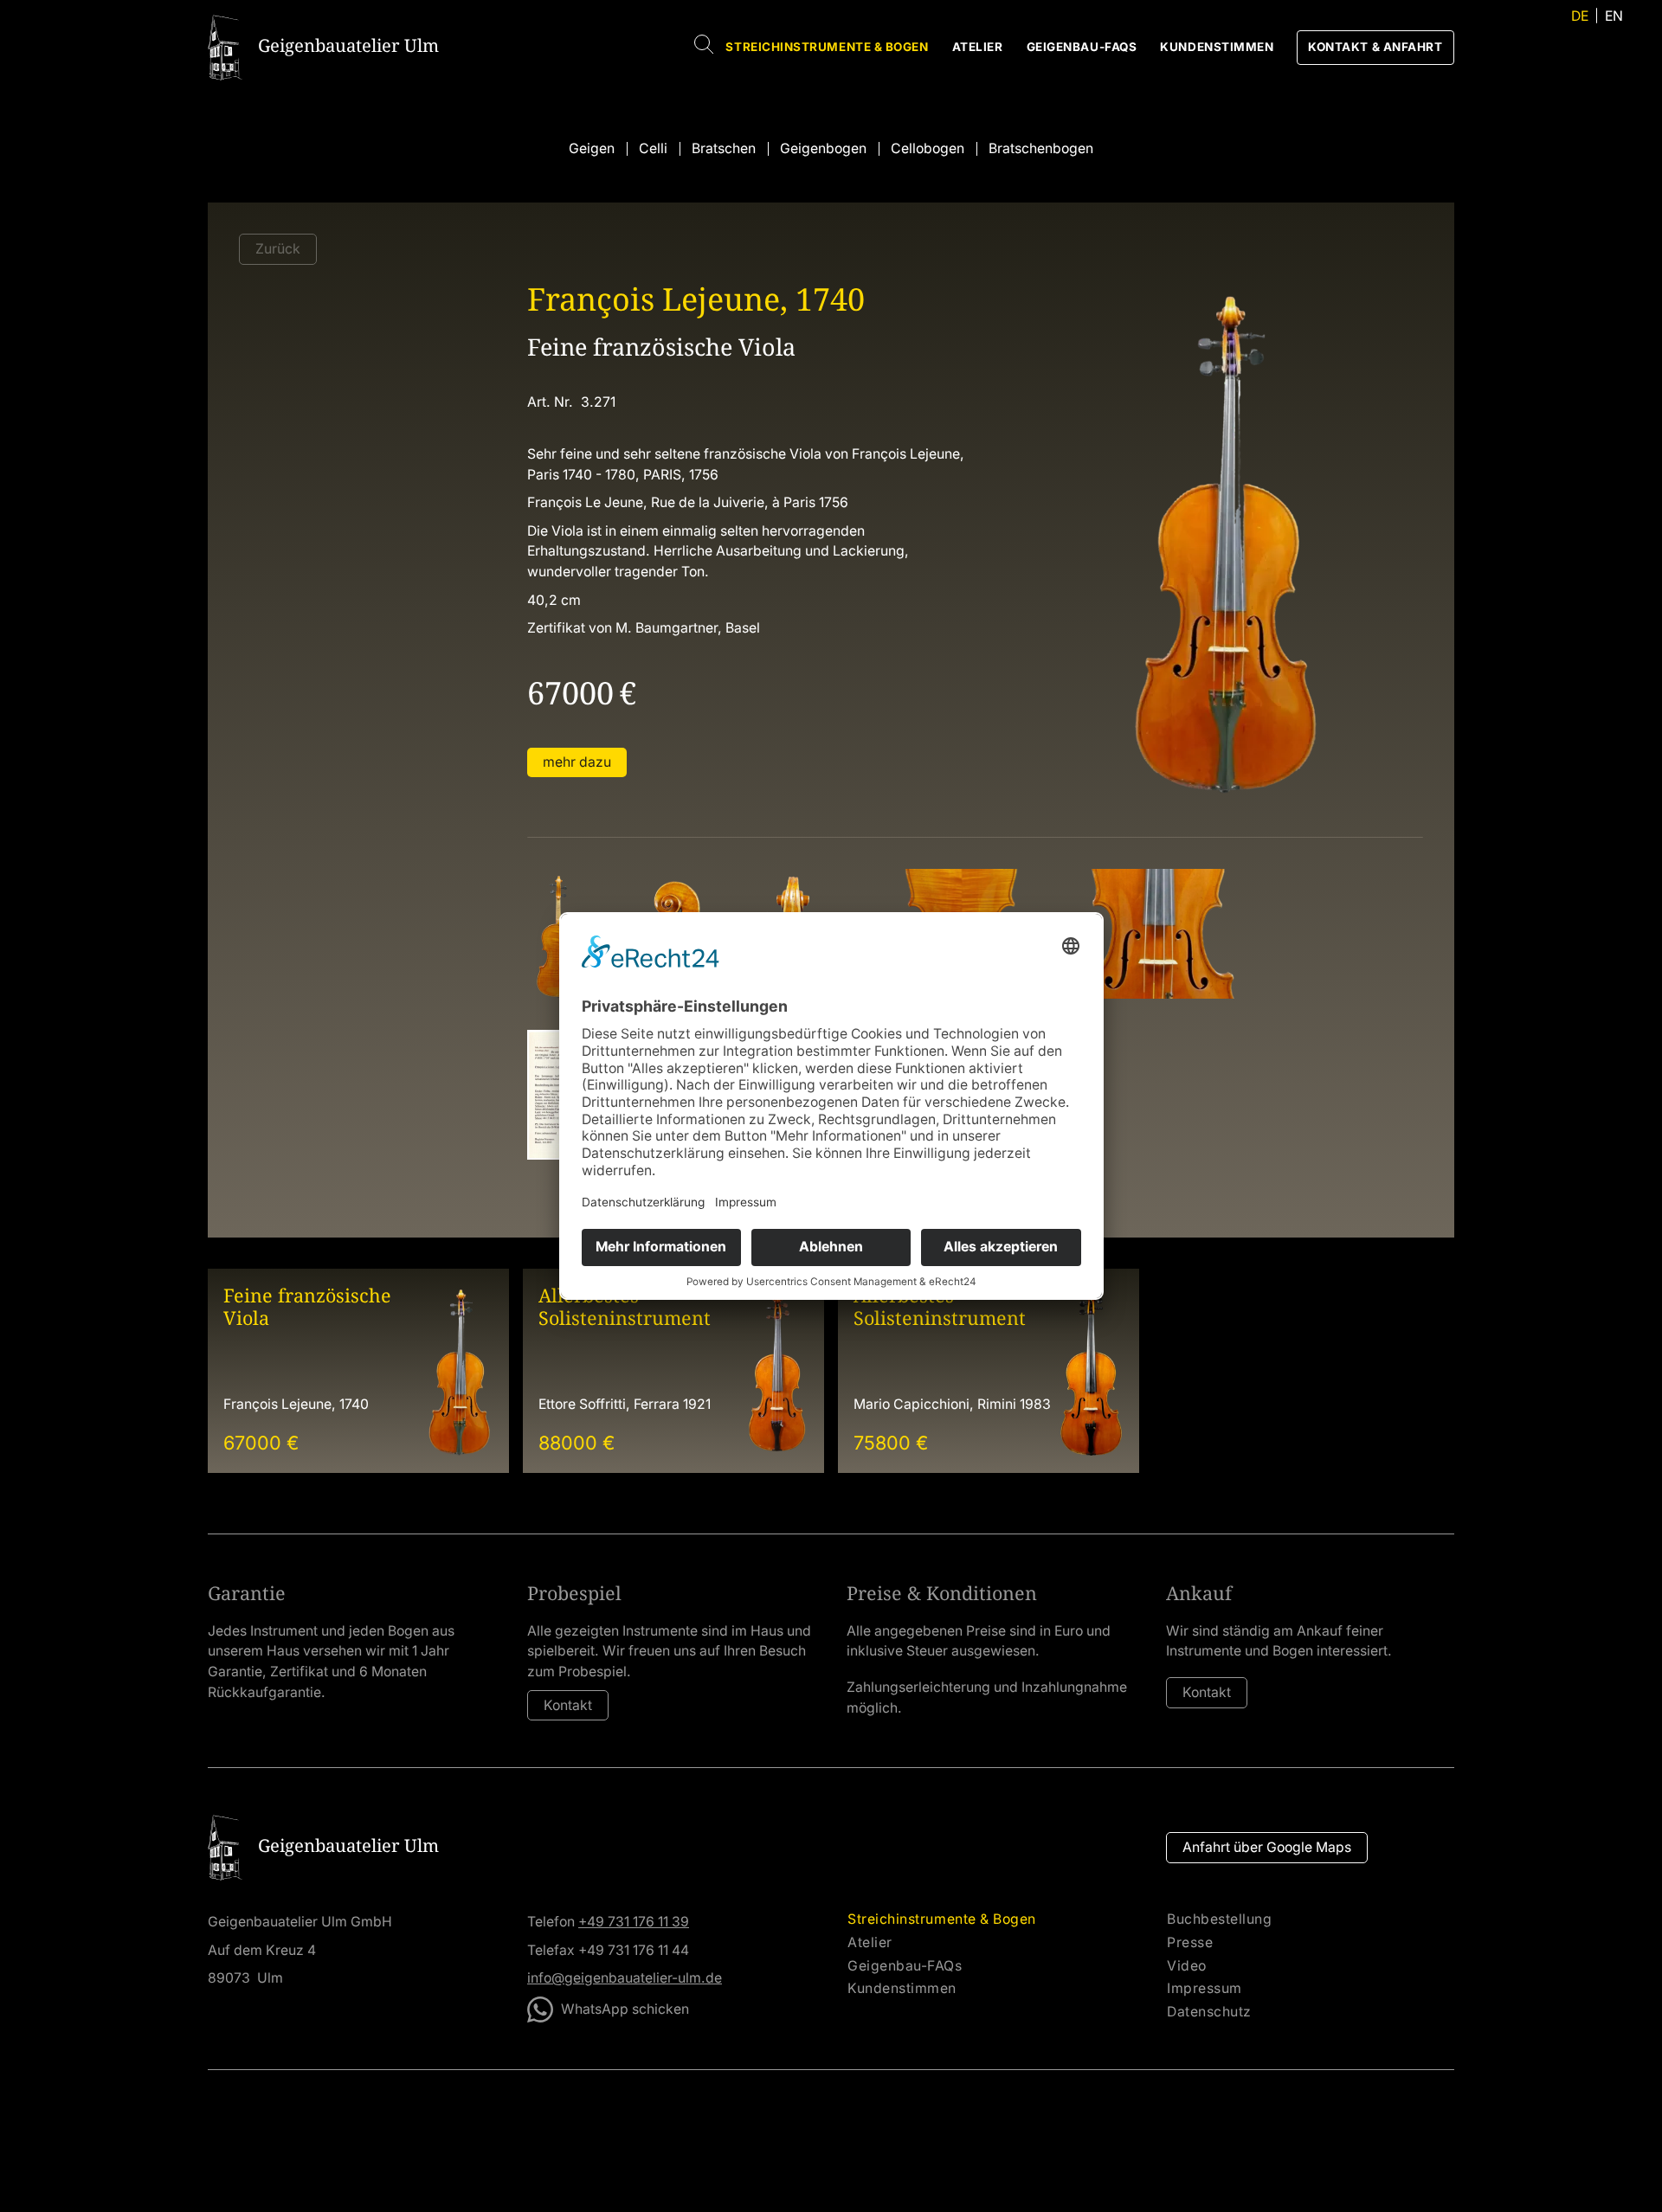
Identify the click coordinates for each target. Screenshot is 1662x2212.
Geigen (592, 149)
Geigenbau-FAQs (1082, 47)
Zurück (278, 249)
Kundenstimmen (1217, 47)
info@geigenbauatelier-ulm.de (625, 1978)
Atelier (978, 47)
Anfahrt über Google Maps (1267, 1847)
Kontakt (568, 1705)
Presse (1190, 1943)
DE (1580, 16)
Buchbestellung (1220, 1919)
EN (1614, 16)
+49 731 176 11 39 (634, 1922)
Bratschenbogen (1041, 149)
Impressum (1205, 1989)
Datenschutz (1209, 2012)
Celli (653, 149)
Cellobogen (928, 149)
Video (1187, 1966)
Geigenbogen (823, 149)
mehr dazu (577, 762)
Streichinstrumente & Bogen (827, 47)
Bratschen (724, 149)
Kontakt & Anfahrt (1375, 47)
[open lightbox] (558, 934)
